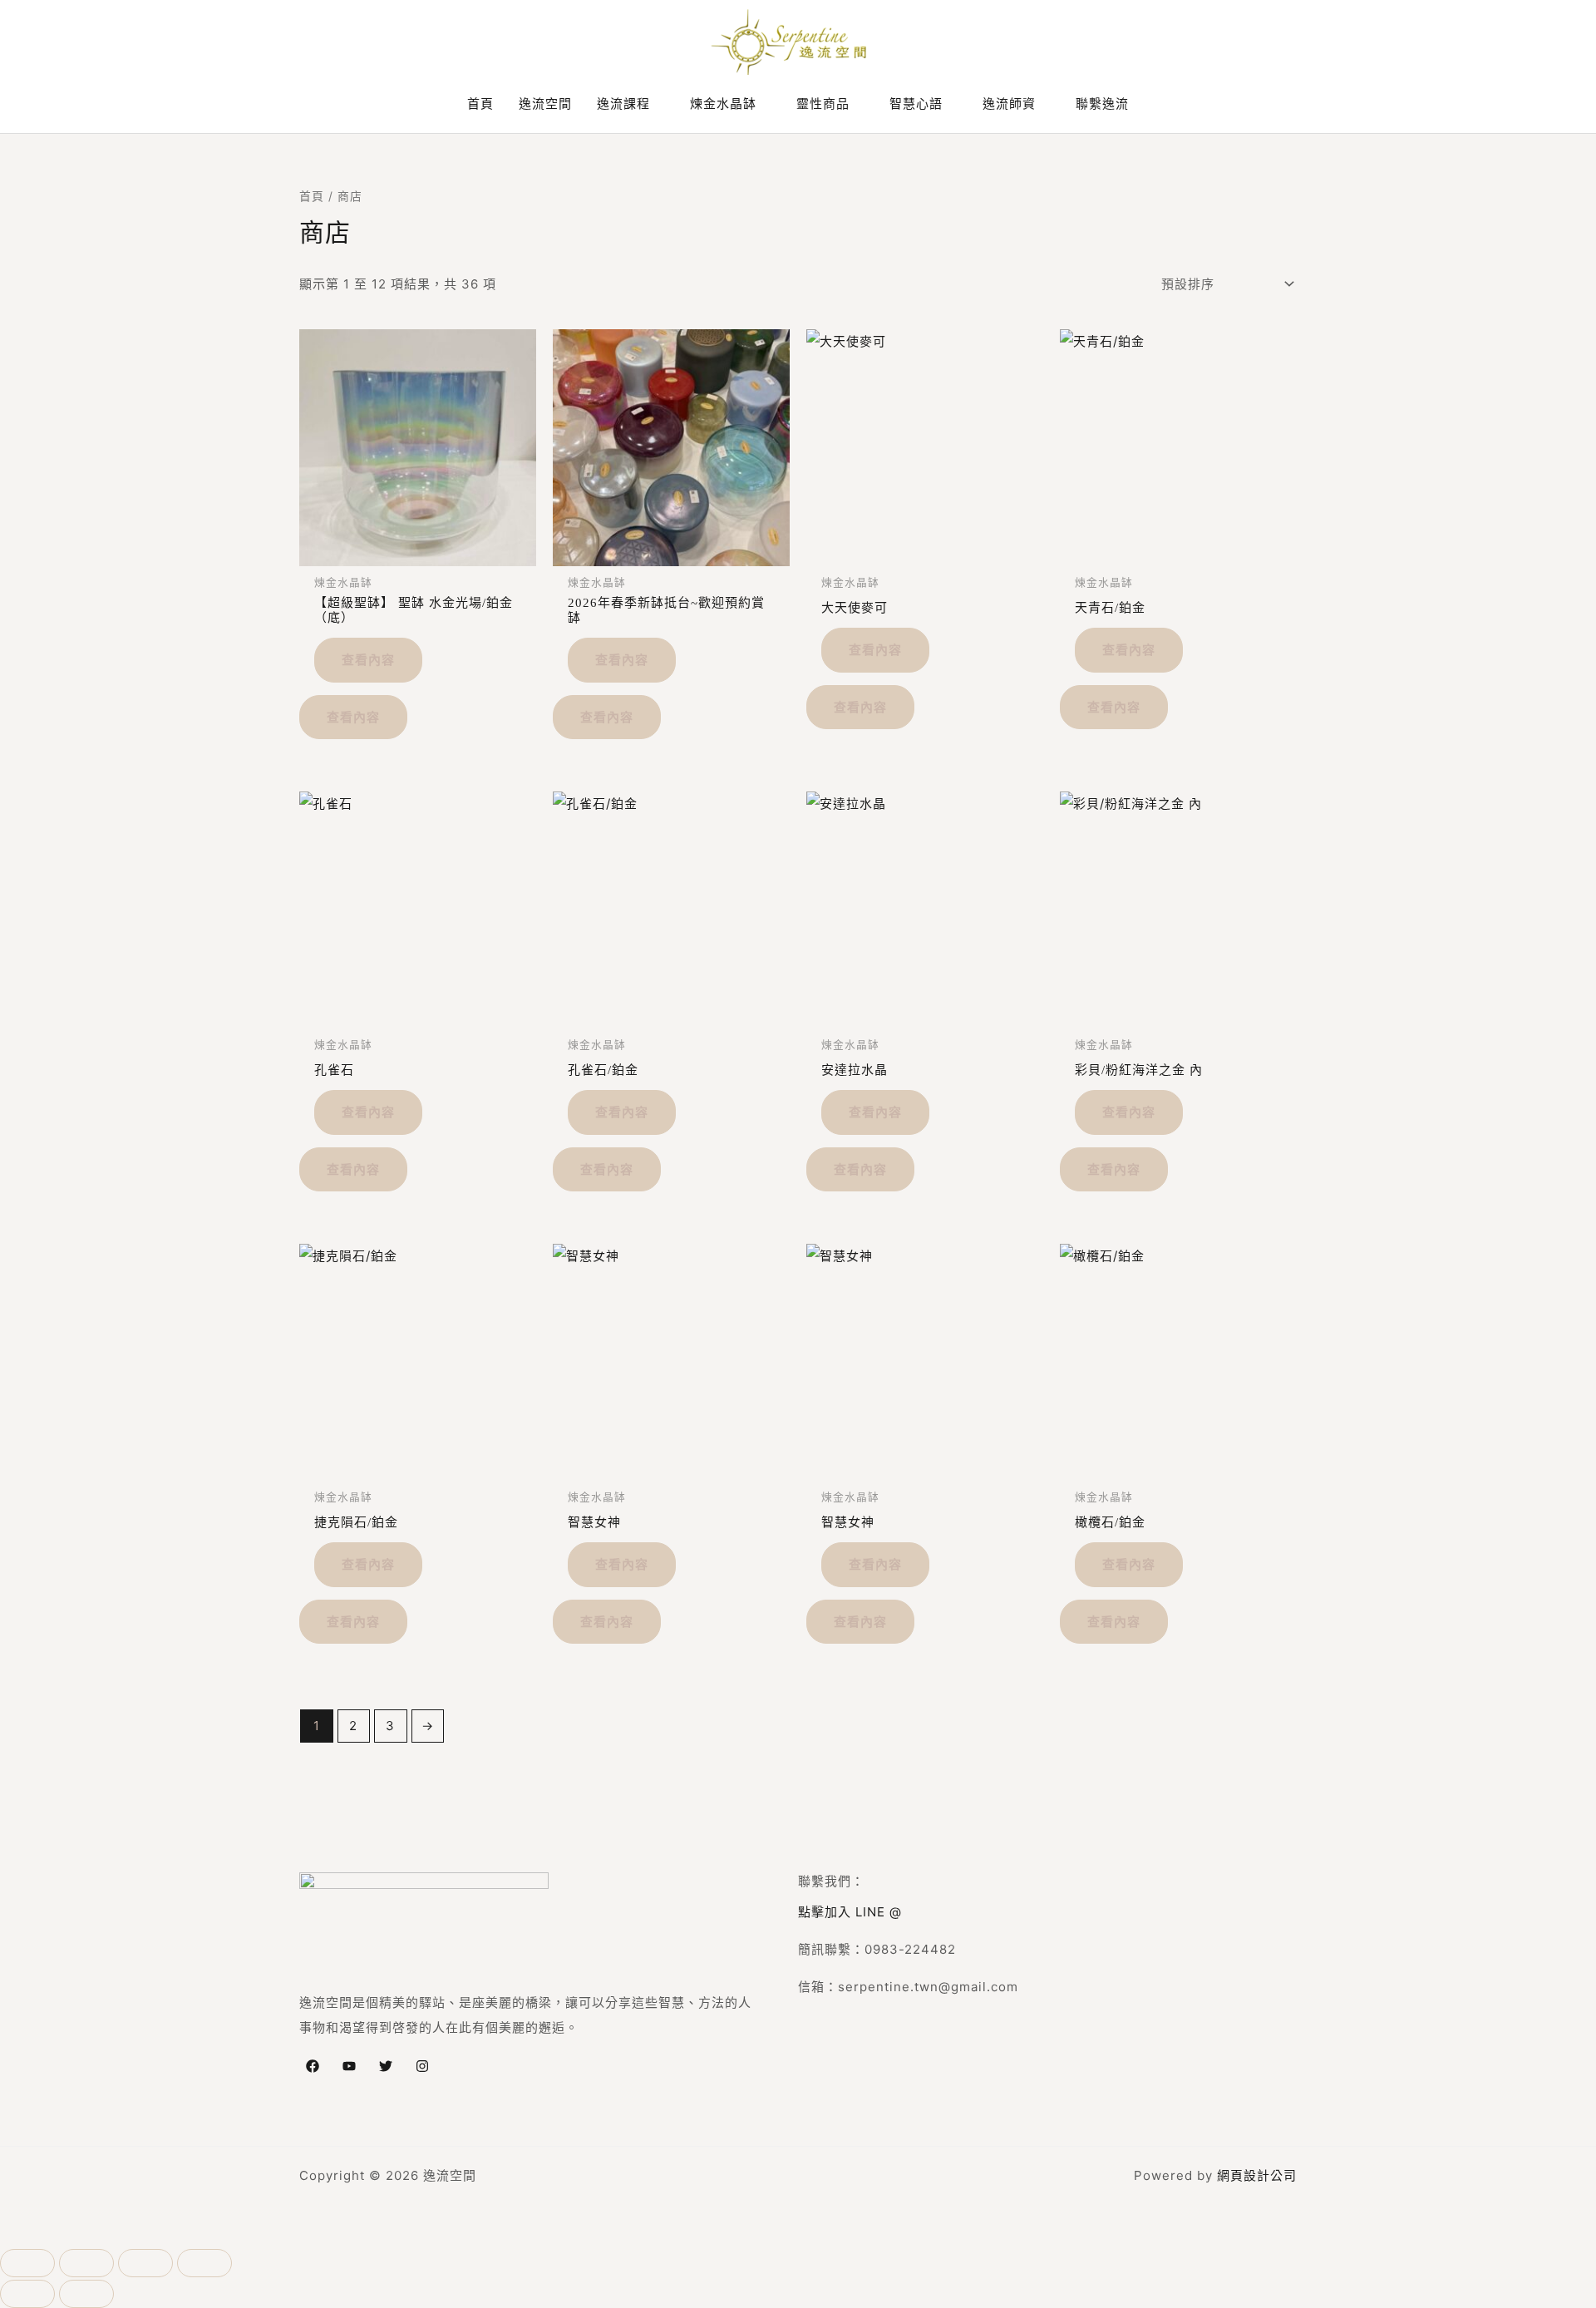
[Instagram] (422, 2066)
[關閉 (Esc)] (204, 2263)
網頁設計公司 (1257, 2175)
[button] (658, 104)
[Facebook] (313, 2066)
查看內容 (368, 659)
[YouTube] (349, 2066)
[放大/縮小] (27, 2263)
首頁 (312, 196)
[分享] (145, 2263)
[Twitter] (386, 2066)
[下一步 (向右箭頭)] (86, 2294)
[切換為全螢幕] (86, 2263)
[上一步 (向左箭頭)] (27, 2294)
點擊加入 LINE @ (850, 1912)
